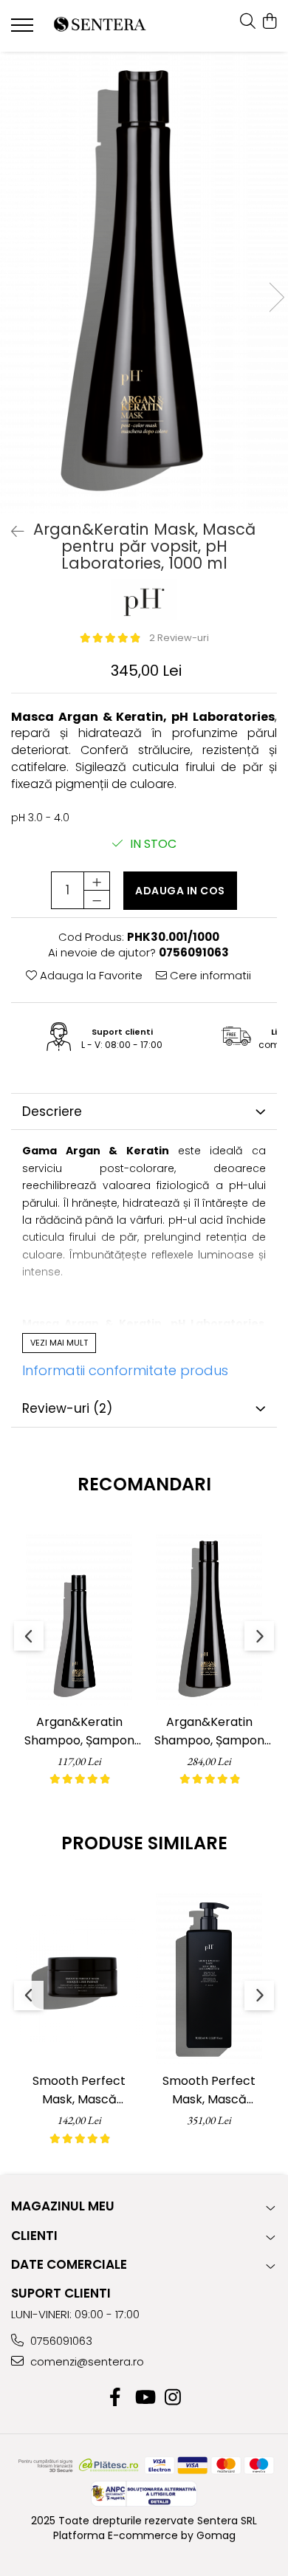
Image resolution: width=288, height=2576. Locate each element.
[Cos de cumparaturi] (269, 22)
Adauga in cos (180, 891)
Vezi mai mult (59, 1343)
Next (276, 297)
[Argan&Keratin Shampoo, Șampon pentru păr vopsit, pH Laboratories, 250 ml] (79, 1620)
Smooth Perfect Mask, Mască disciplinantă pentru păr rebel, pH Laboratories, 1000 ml (209, 2090)
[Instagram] (173, 2398)
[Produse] (24, 30)
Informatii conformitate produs (125, 1370)
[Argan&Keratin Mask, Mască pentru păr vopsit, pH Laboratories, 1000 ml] (144, 282)
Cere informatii (209, 975)
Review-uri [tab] (67, 1408)
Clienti (34, 2236)
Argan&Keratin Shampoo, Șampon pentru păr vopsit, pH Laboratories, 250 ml (79, 1731)
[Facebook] (116, 2398)
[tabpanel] (144, 282)
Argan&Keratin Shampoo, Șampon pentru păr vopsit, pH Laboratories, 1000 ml (209, 1731)
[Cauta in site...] (248, 22)
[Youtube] (144, 2398)
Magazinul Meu (63, 2206)
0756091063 (60, 2341)
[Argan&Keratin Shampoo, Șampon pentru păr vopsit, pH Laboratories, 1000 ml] (209, 1620)
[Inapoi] (11, 532)
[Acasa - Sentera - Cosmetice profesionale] (100, 26)
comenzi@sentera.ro (86, 2361)
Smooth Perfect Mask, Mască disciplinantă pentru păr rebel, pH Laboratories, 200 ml (79, 2090)
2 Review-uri (179, 638)
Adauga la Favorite (90, 975)
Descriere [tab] (52, 1111)
